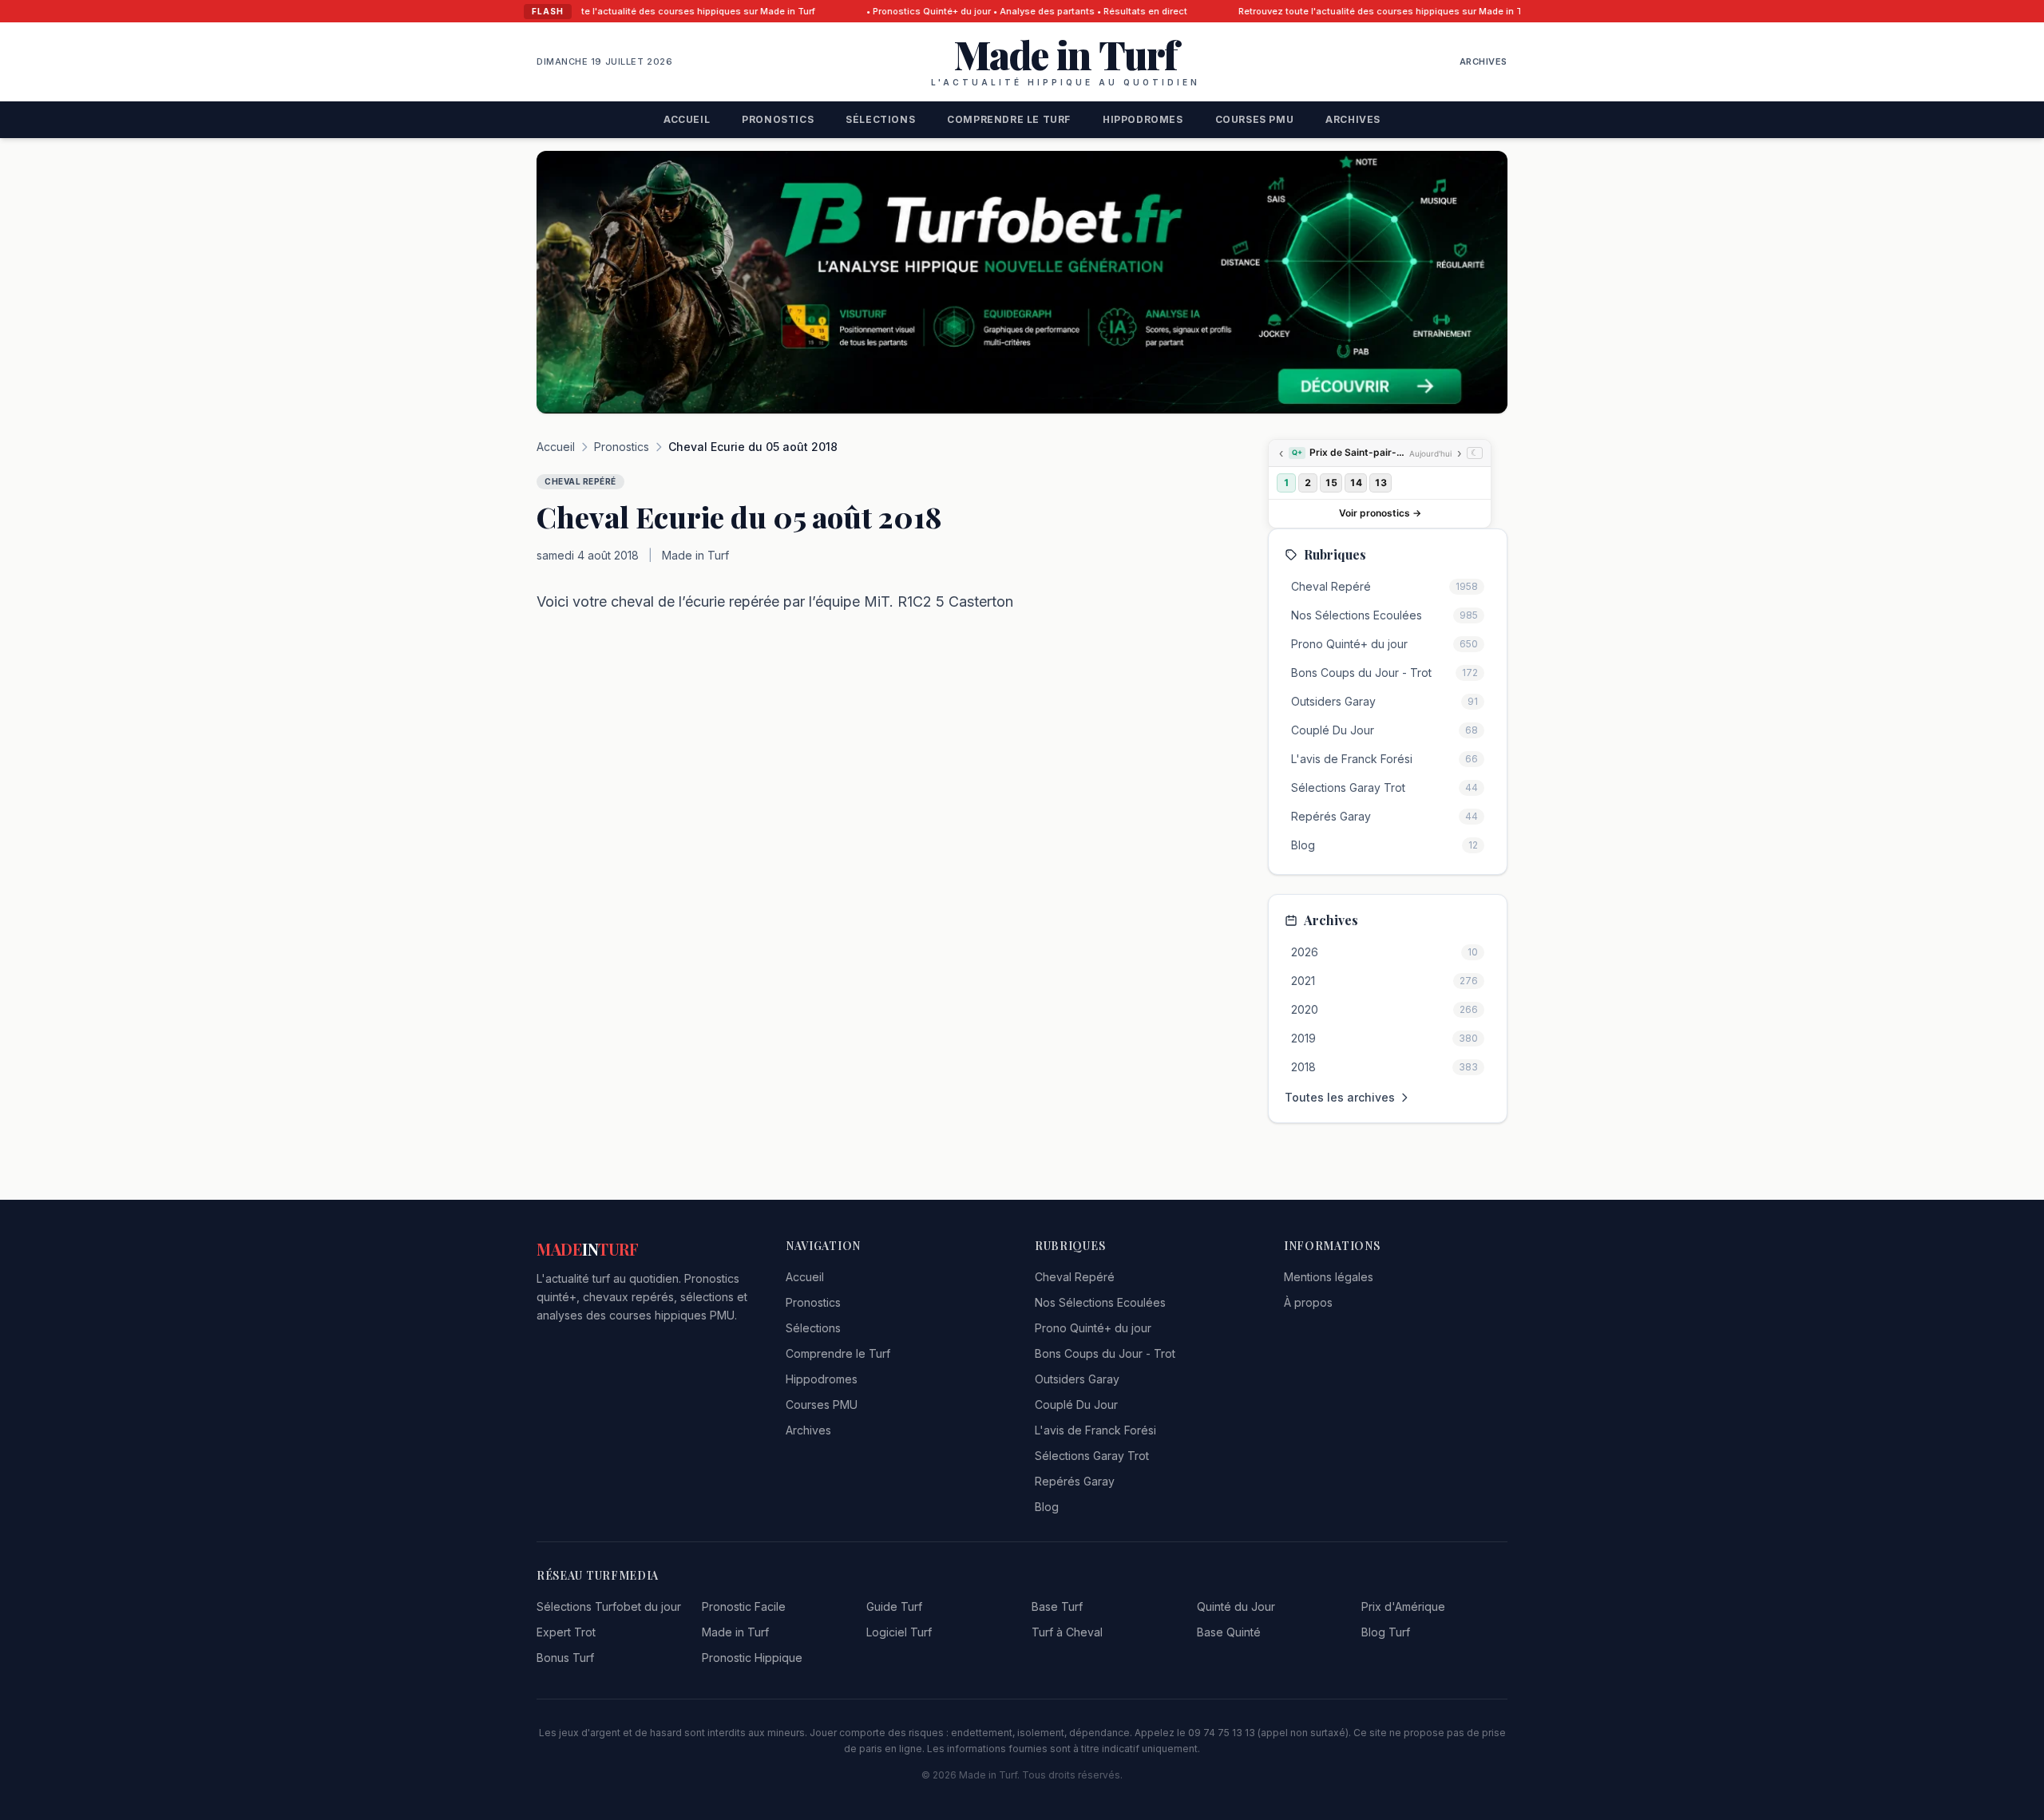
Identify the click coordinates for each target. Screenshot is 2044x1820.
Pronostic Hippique (752, 1658)
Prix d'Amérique (1403, 1606)
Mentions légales (1329, 1277)
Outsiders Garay (1077, 1379)
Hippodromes (1143, 119)
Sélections (880, 119)
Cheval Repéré (1075, 1277)
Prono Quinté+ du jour (1093, 1328)
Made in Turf (735, 1632)
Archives (1483, 61)
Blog (1047, 1507)
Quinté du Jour (1236, 1606)
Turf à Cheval (1067, 1632)
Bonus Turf (565, 1658)
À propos (1308, 1302)
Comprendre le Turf (1009, 119)
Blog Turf (1386, 1632)
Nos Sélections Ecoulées (1100, 1302)
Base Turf (1057, 1606)
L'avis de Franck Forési (1095, 1430)
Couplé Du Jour (1076, 1405)
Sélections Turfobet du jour (609, 1606)
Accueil (687, 119)
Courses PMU (1255, 119)
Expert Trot (566, 1632)
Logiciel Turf (899, 1632)
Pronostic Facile (744, 1606)
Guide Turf (894, 1606)
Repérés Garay (1075, 1481)
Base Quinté (1229, 1632)
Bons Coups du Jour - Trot (1105, 1353)
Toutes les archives (1340, 1097)
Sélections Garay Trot (1092, 1456)
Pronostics (778, 119)
